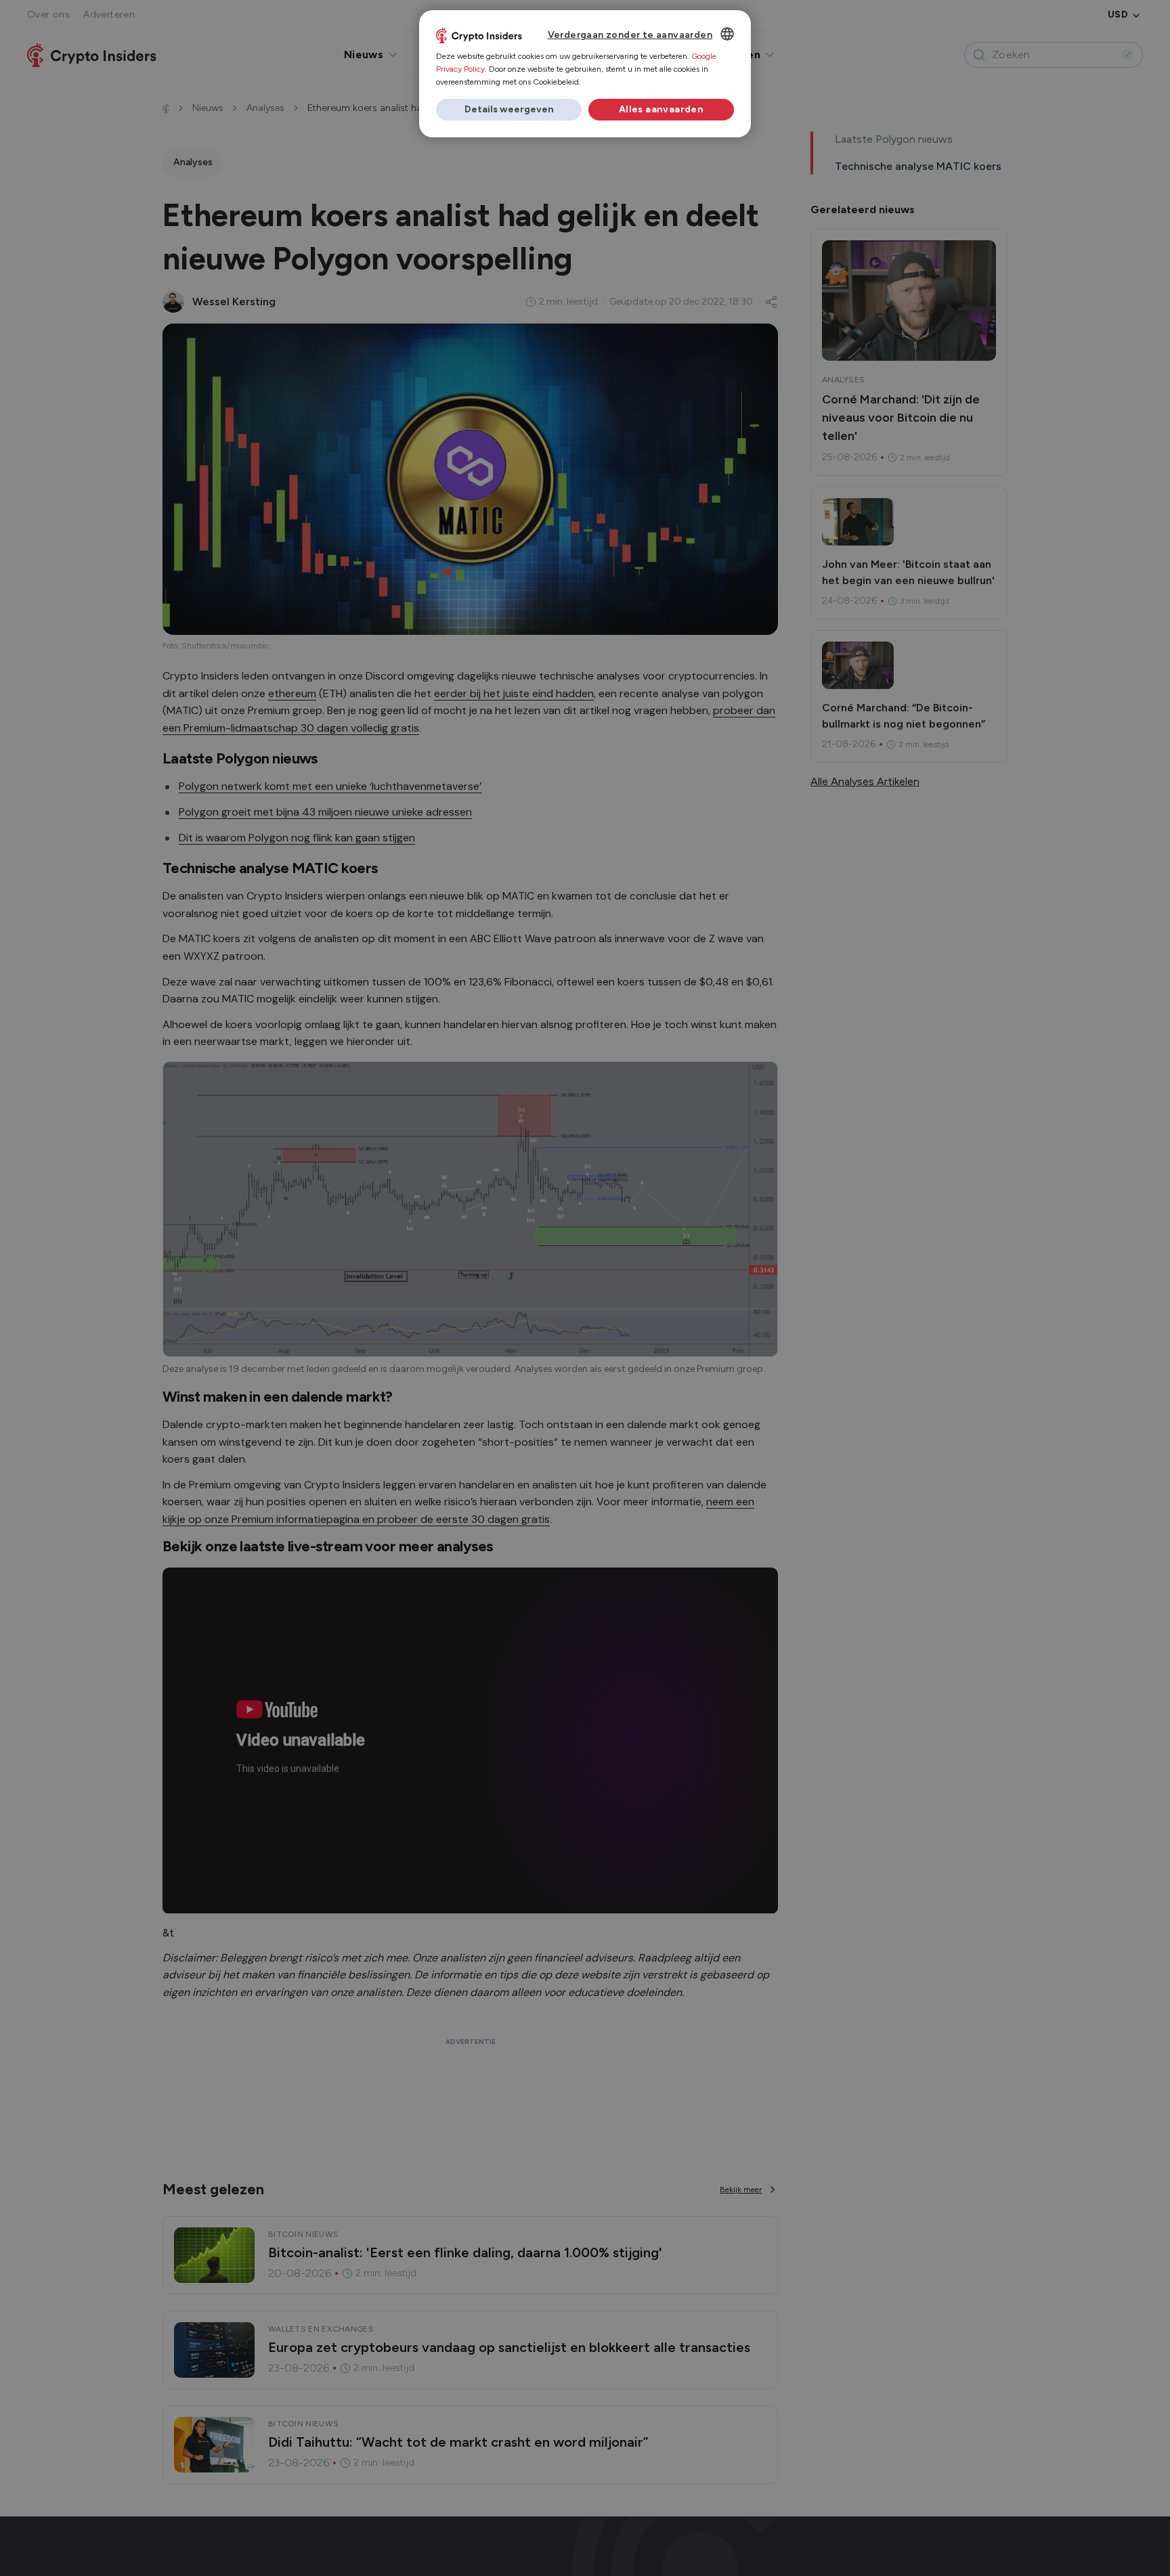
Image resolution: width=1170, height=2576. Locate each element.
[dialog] (585, 74)
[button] (509, 110)
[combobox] (727, 34)
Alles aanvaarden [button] (661, 109)
